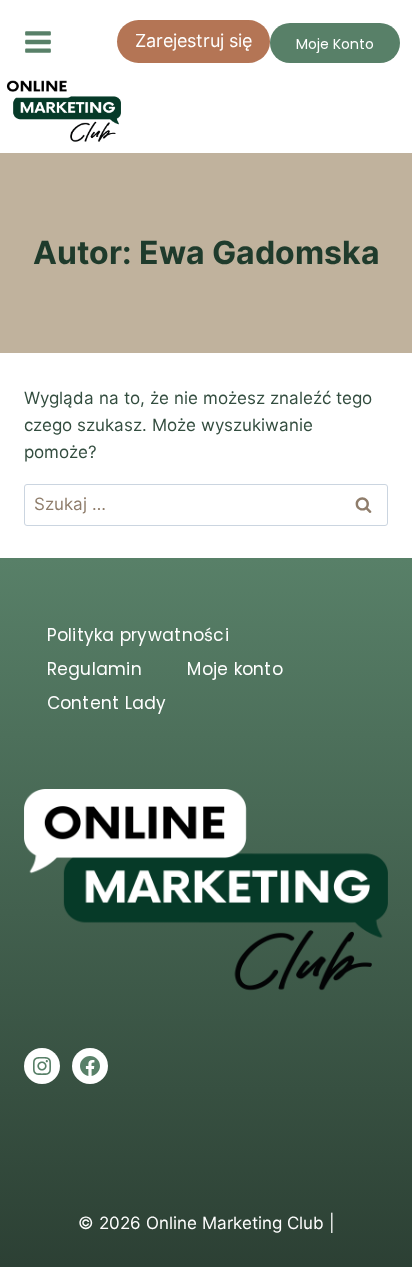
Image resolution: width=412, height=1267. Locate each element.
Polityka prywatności (138, 635)
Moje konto (235, 669)
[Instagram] (42, 1066)
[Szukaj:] (206, 504)
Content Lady (107, 703)
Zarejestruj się (193, 40)
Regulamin (94, 669)
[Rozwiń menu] (48, 41)
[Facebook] (90, 1066)
